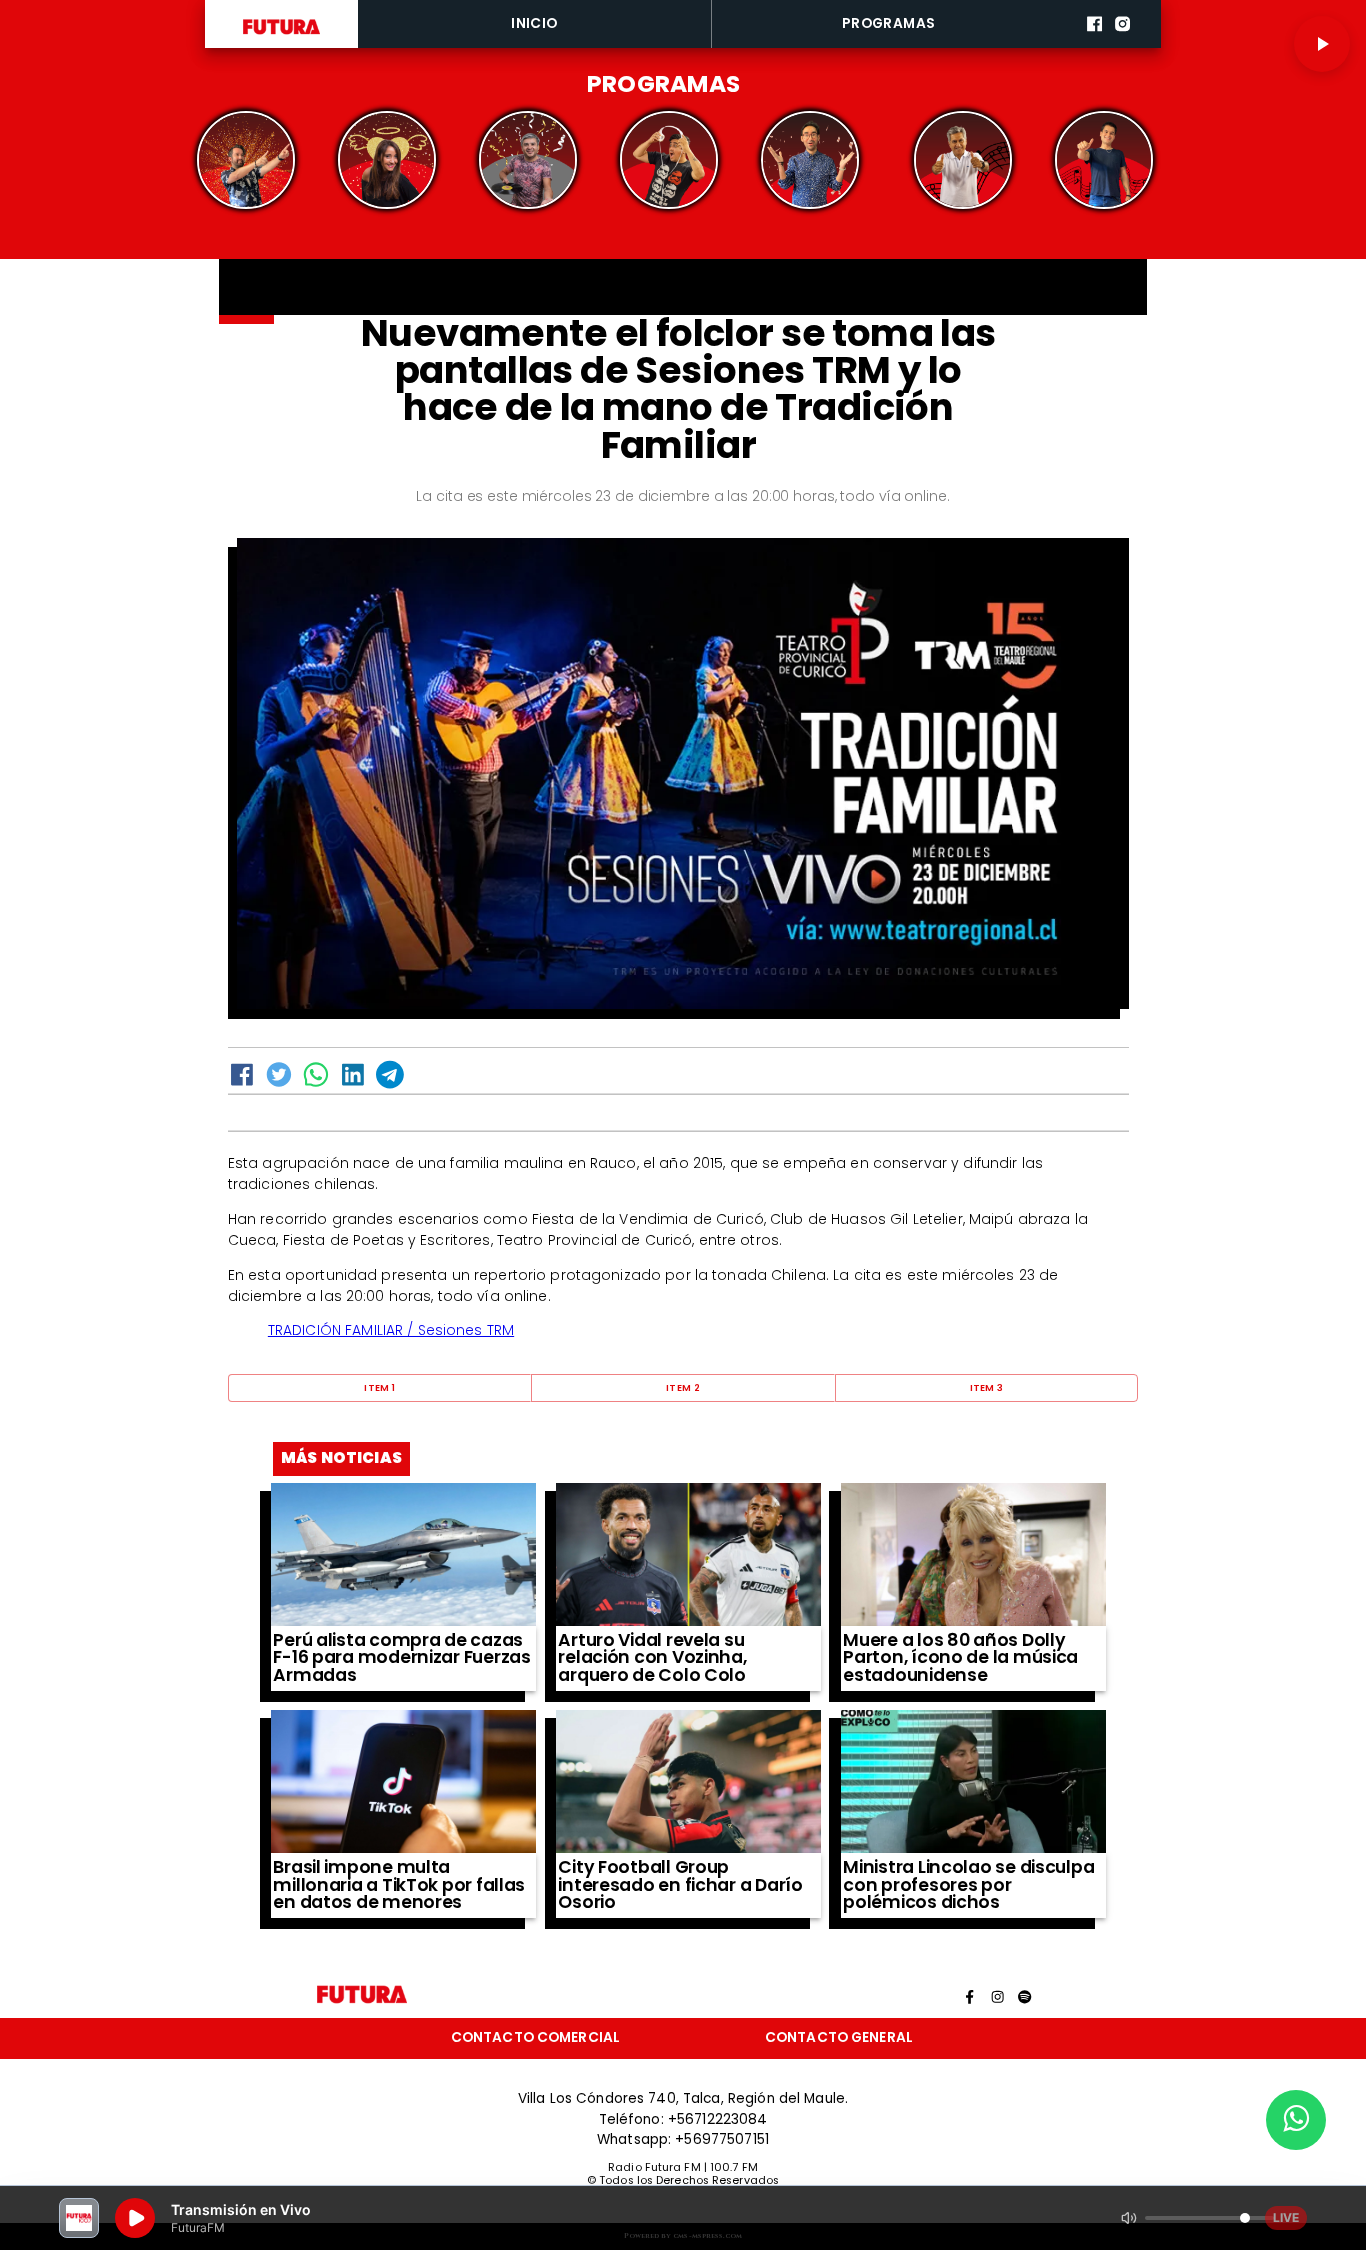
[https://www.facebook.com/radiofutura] (1094, 44)
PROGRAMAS (889, 23)
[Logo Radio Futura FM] (281, 34)
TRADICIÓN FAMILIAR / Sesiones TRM (391, 1330)
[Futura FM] (246, 160)
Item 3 (987, 1387)
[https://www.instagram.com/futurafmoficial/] (1122, 44)
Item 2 (683, 1387)
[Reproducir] (1322, 44)
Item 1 (379, 1387)
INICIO (534, 23)
